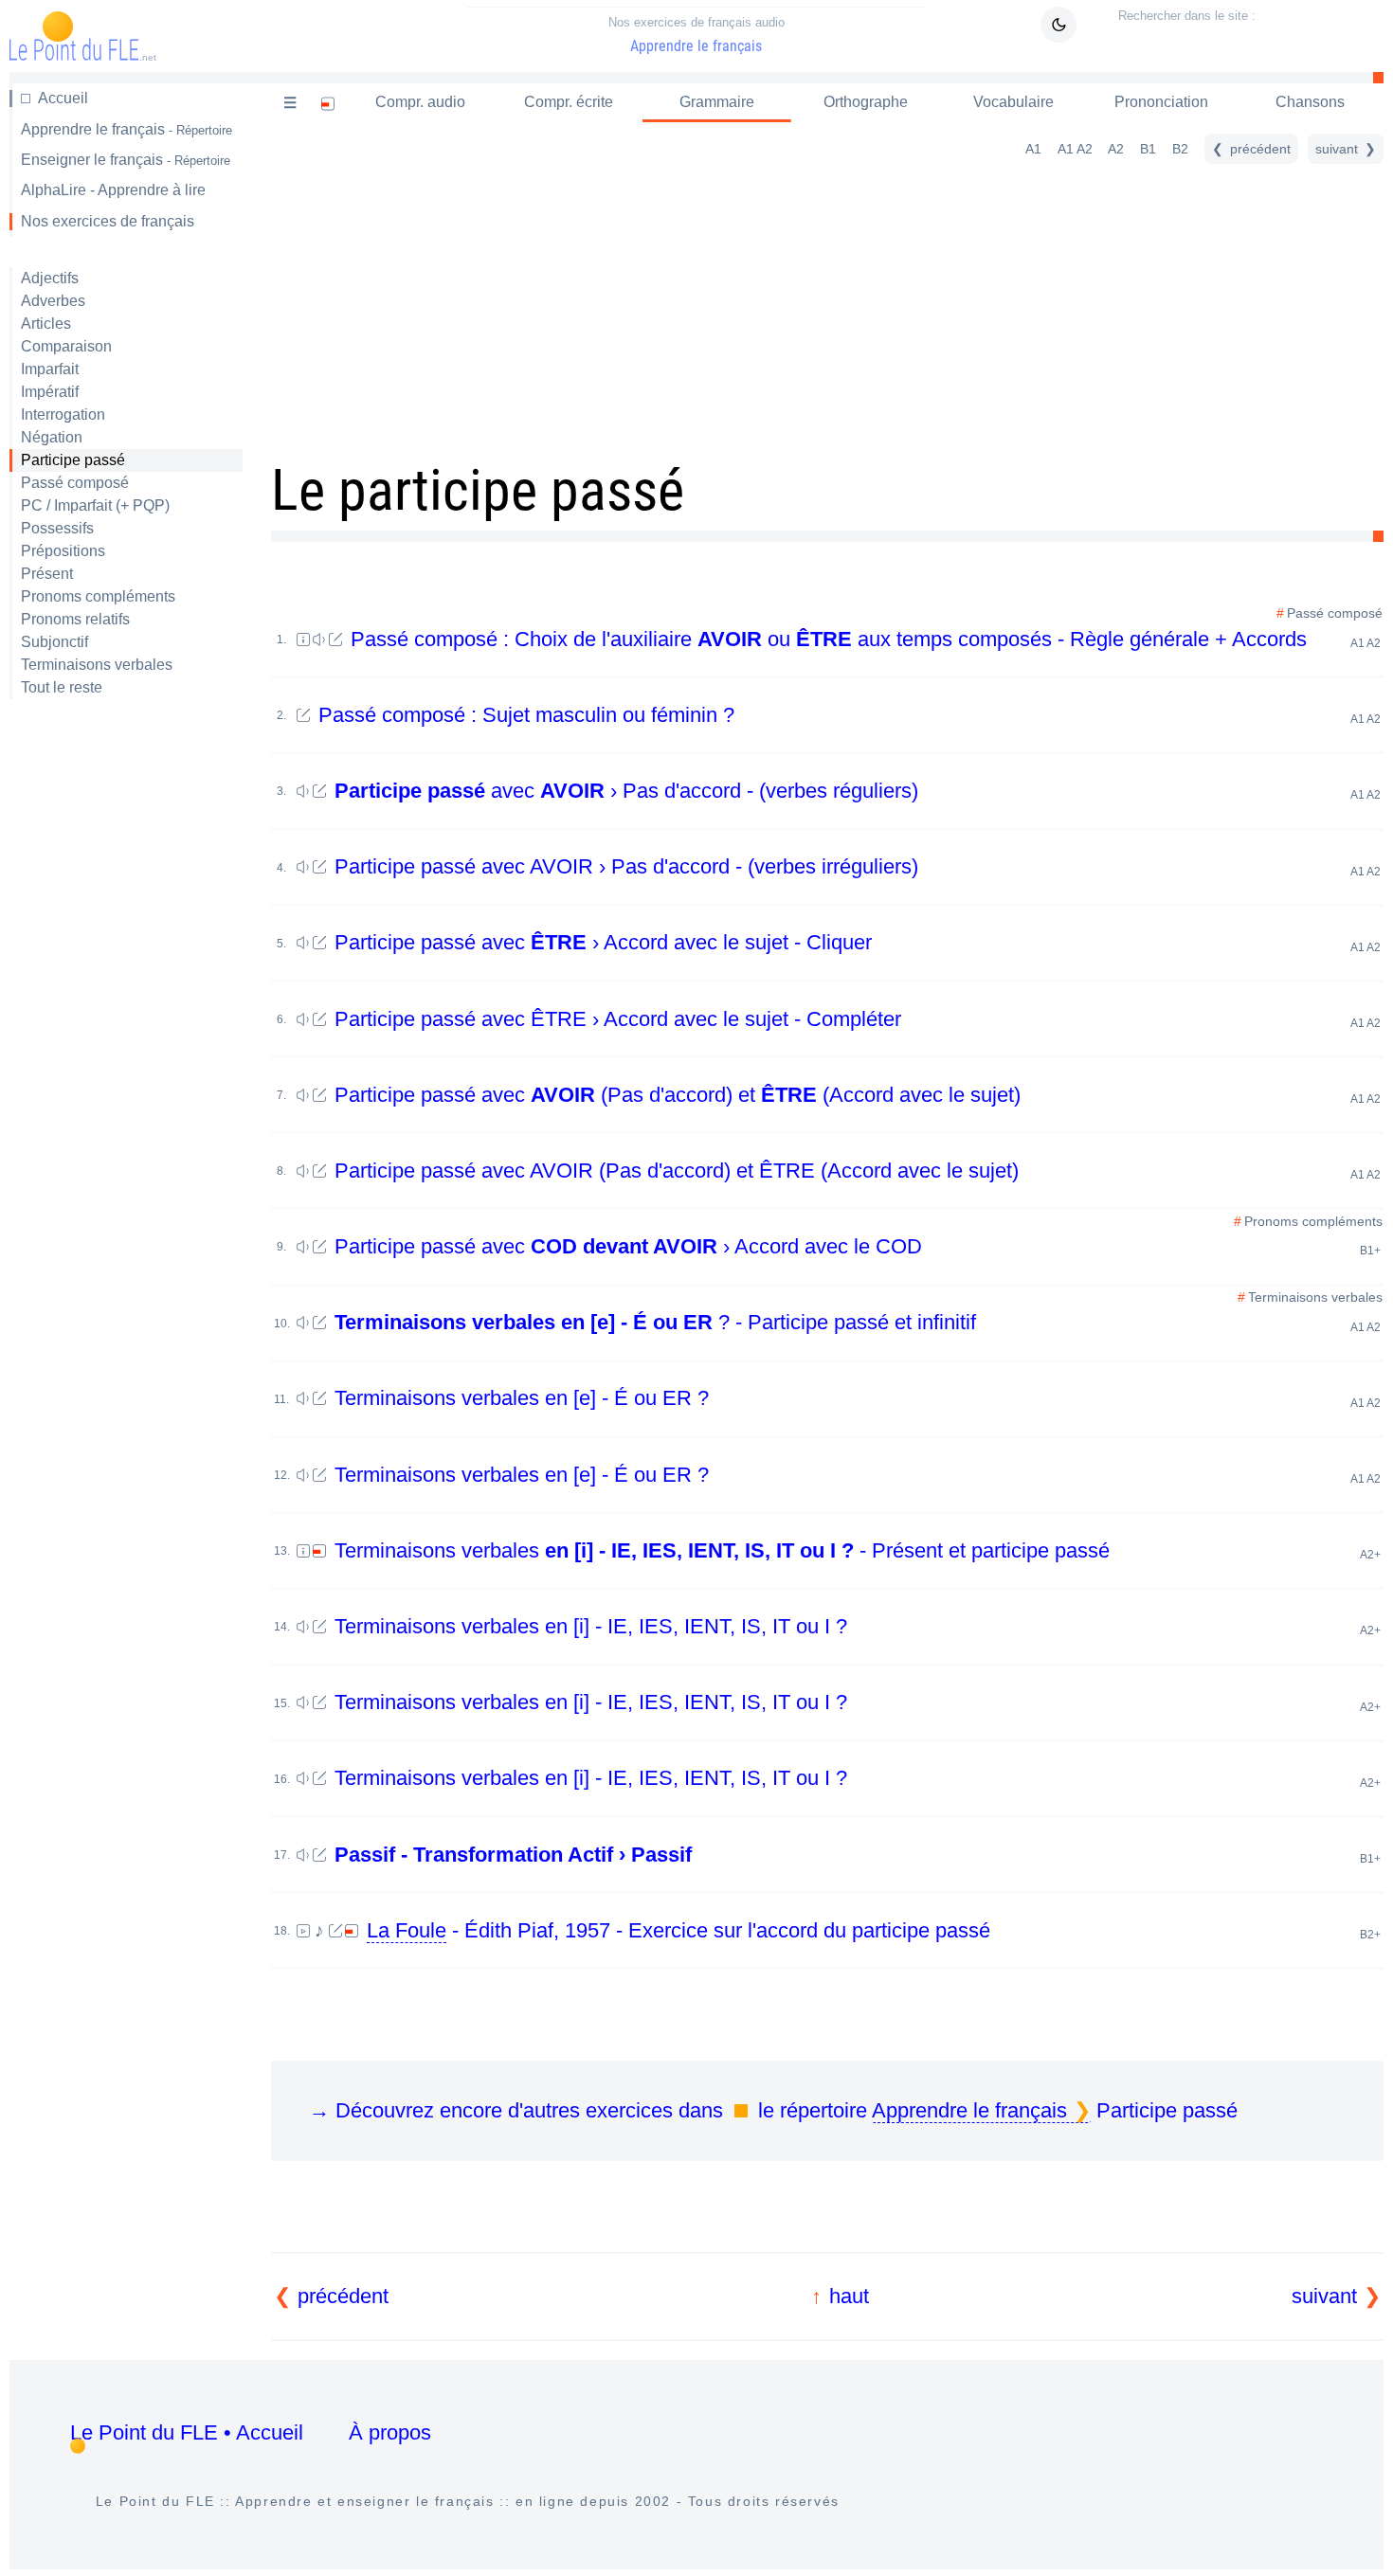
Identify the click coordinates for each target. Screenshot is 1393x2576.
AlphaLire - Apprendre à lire (113, 190)
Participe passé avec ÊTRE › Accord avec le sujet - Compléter (855, 1019)
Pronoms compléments (98, 596)
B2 (1180, 149)
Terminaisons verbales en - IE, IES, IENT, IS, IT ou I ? (855, 1626)
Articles (46, 324)
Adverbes (53, 301)
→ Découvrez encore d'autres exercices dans (774, 2110)
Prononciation (1161, 102)
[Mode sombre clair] (1058, 25)
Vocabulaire (1013, 102)
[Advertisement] (127, 1014)
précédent (343, 2296)
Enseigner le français (126, 160)
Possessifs (57, 528)
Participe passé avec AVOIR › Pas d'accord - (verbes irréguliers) (855, 866)
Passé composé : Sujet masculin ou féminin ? (847, 715)
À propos (390, 2432)
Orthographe (866, 102)
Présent (47, 574)
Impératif (50, 392)
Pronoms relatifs (75, 619)
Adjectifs (50, 278)
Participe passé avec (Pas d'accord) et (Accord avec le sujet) (855, 1095)
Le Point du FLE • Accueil (187, 2432)
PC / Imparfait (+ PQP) (95, 505)
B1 (1148, 149)
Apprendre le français (696, 35)
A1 (1033, 149)
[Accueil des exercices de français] (290, 103)
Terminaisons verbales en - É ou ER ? (855, 1398)
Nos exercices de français (108, 221)
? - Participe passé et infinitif (858, 1322)
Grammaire (717, 102)
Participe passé (73, 460)
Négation (52, 437)
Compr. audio (420, 102)
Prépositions (63, 551)
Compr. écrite (569, 102)
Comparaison (66, 346)
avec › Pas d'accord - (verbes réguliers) (858, 791)
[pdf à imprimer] (328, 103)
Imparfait (50, 369)
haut (849, 2296)
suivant (1324, 2296)
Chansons (1310, 102)
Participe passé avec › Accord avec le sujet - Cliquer (855, 942)
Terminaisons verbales (97, 665)
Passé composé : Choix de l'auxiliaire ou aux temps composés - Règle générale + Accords (863, 639)
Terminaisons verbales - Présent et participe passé (855, 1550)
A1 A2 (1075, 149)
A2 (1116, 149)
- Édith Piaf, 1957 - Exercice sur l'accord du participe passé (874, 1930)
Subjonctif (54, 642)
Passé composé (75, 483)
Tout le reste (62, 687)
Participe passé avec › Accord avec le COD (855, 1246)
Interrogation (63, 414)
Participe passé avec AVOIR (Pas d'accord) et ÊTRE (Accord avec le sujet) (855, 1171)
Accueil (63, 98)
